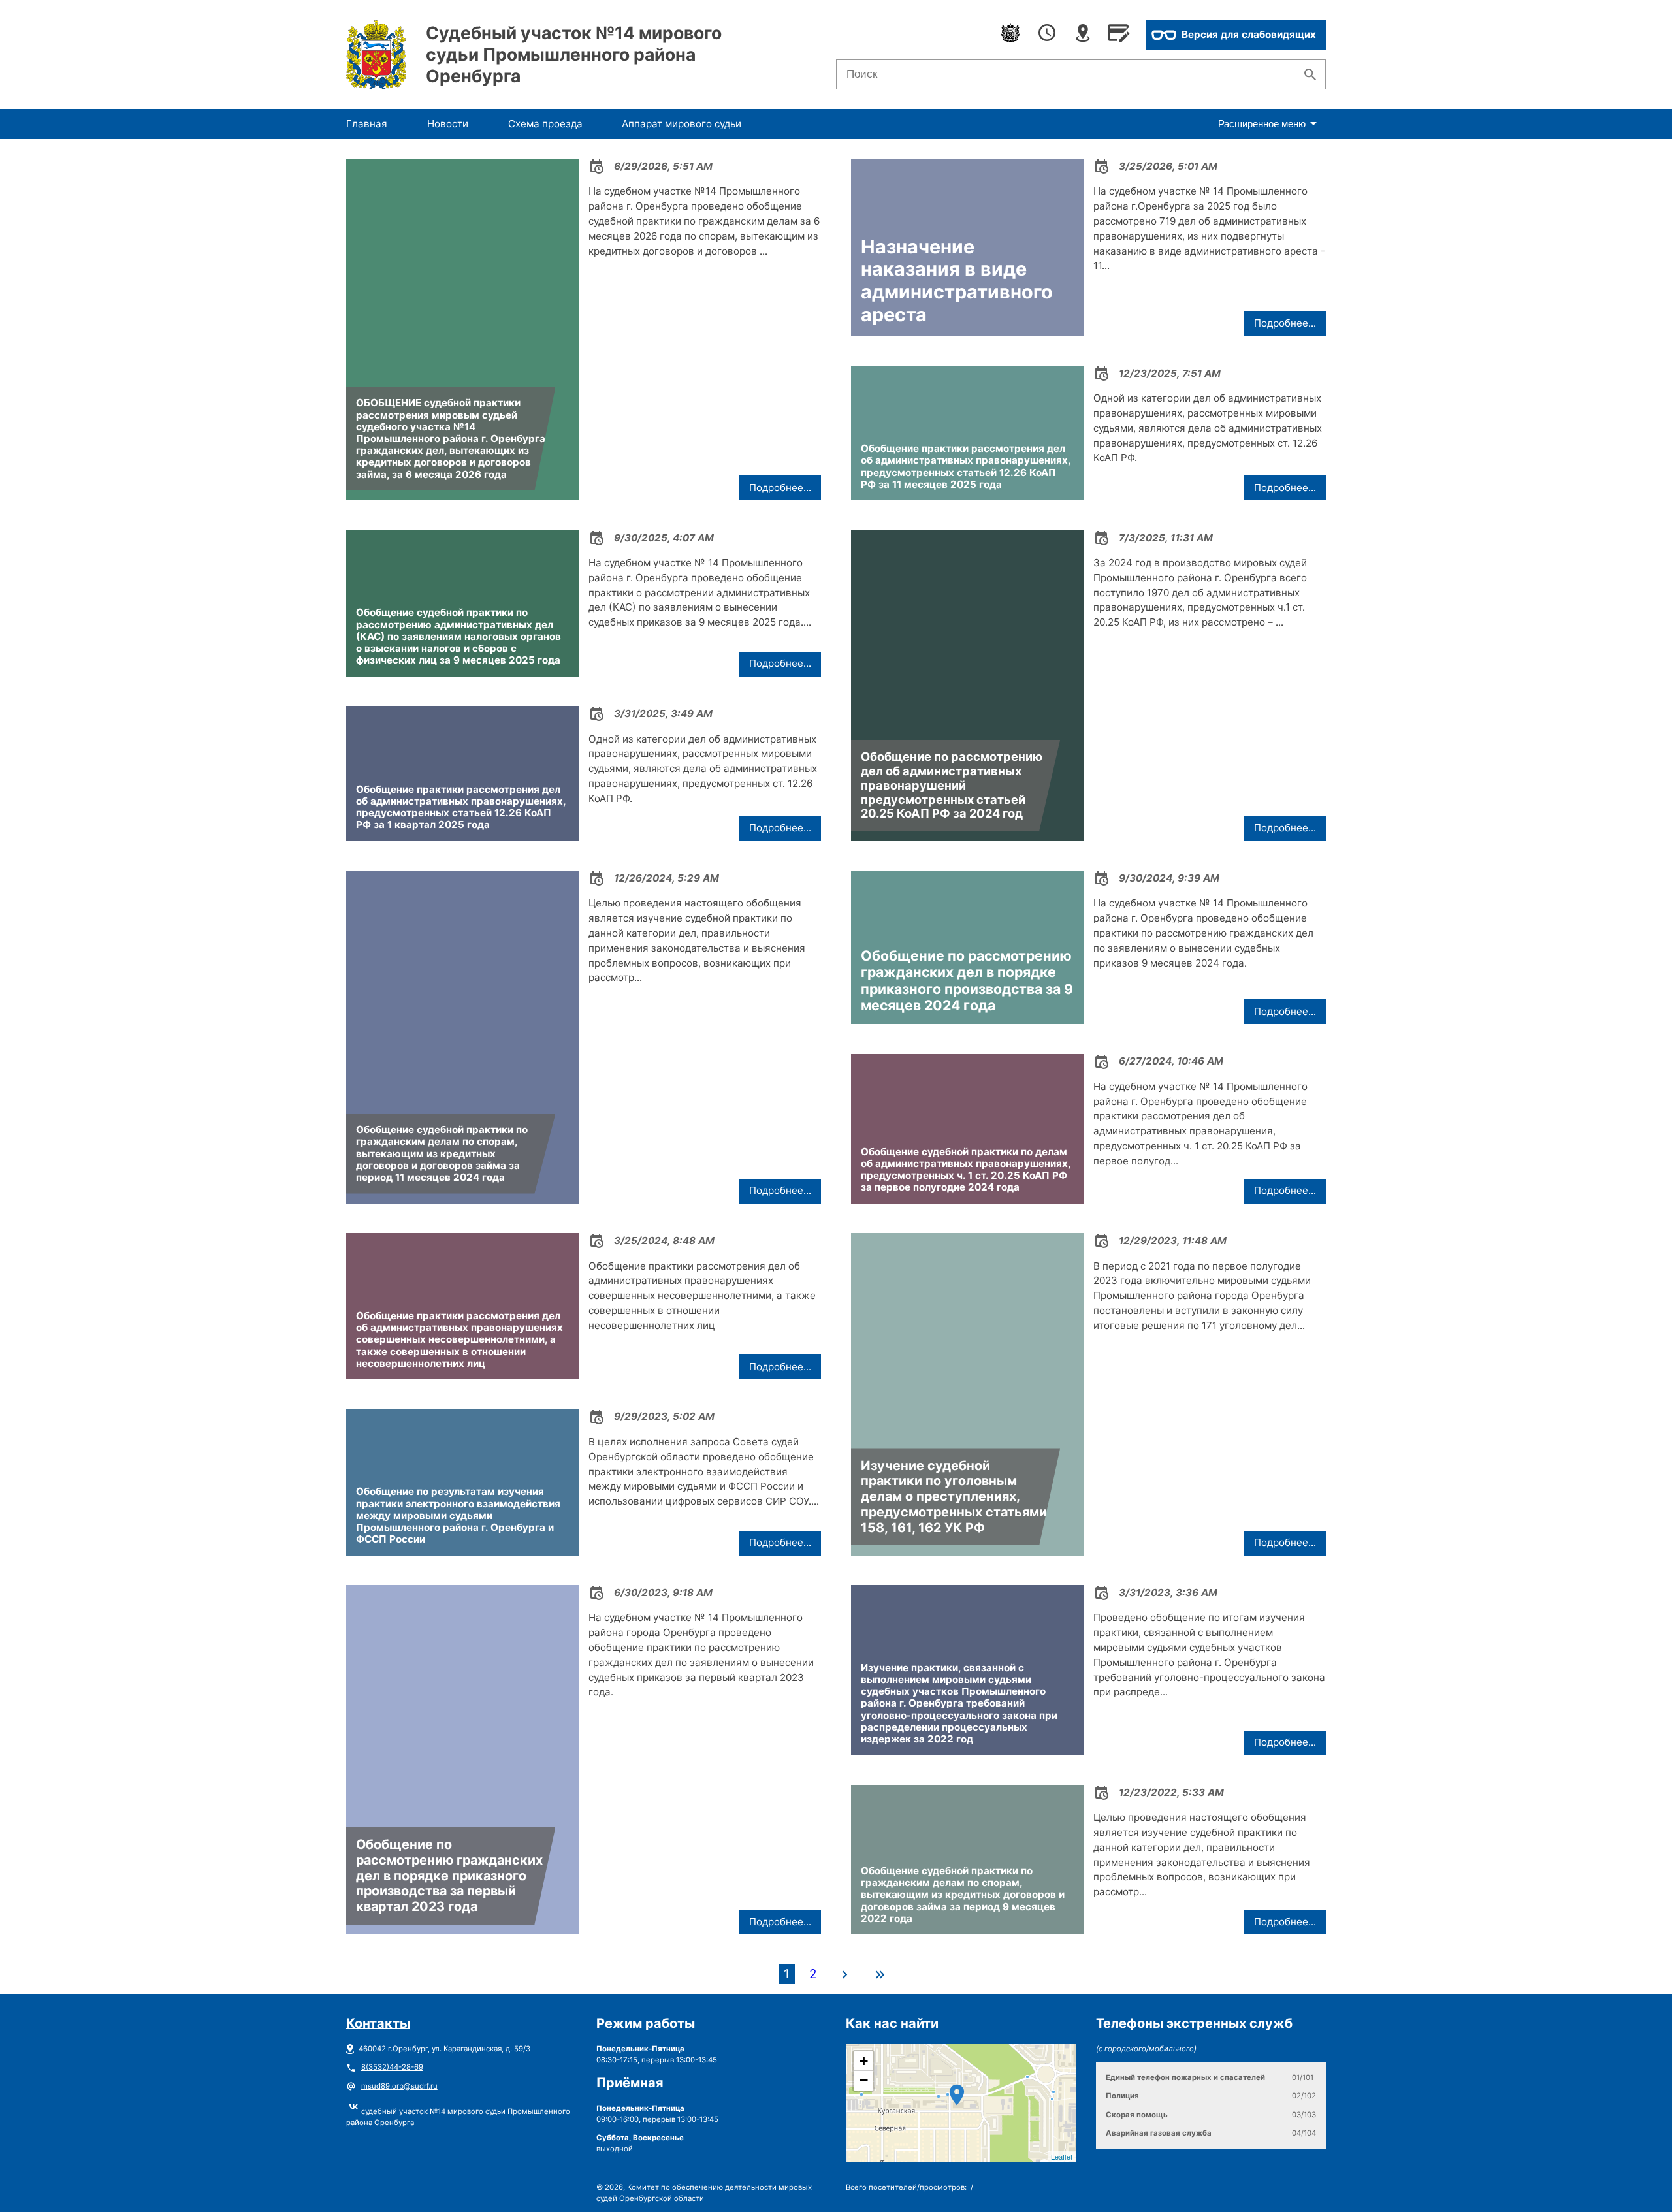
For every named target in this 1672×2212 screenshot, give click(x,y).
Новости (448, 124)
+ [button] (864, 2061)
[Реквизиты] (1118, 35)
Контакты (378, 2023)
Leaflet (1062, 2156)
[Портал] (1010, 35)
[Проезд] (1083, 35)
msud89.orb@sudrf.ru (399, 2086)
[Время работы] (1047, 35)
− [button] (864, 2080)
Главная (367, 124)
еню (1262, 124)
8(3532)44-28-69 (392, 2067)
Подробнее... (780, 488)
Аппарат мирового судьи (682, 124)
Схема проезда (545, 124)
